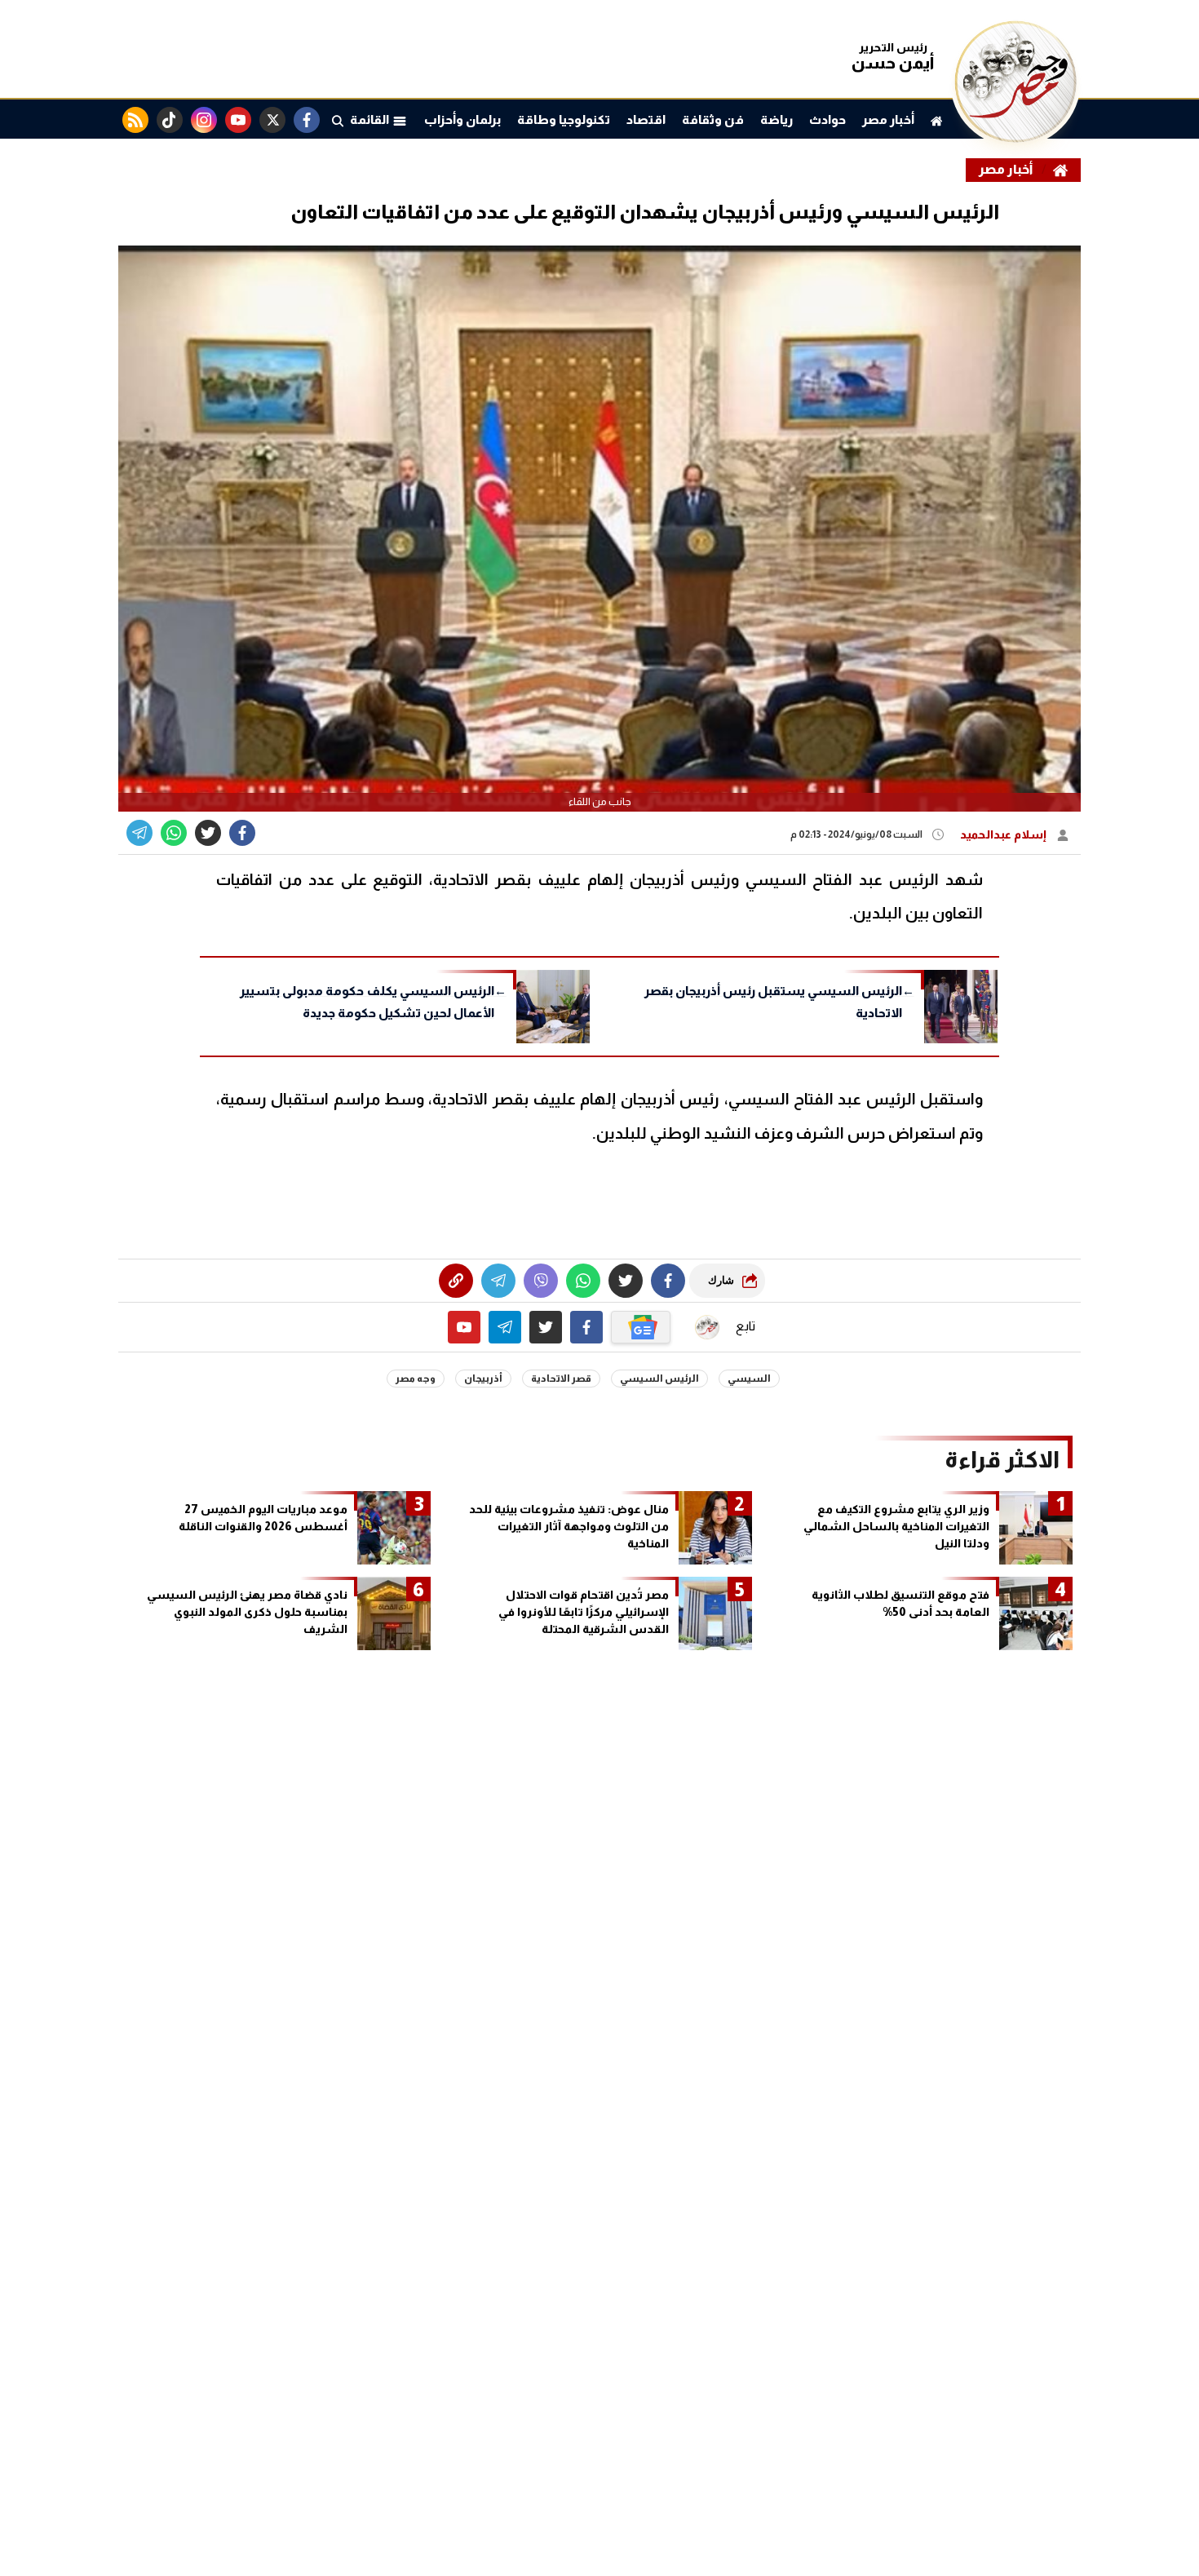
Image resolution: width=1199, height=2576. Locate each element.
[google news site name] (641, 1327)
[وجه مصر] (1015, 138)
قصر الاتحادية (561, 1379)
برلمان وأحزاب (462, 120)
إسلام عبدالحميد (1004, 834)
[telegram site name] (505, 1327)
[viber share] (139, 833)
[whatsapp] (456, 1281)
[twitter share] (208, 833)
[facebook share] (242, 833)
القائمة (371, 120)
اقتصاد (646, 120)
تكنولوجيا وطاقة (564, 120)
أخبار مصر (888, 120)
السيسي (749, 1379)
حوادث (827, 120)
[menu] (338, 120)
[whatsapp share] (174, 833)
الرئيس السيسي (659, 1379)
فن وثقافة (713, 120)
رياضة (776, 120)
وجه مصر (416, 1379)
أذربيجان (483, 1379)
